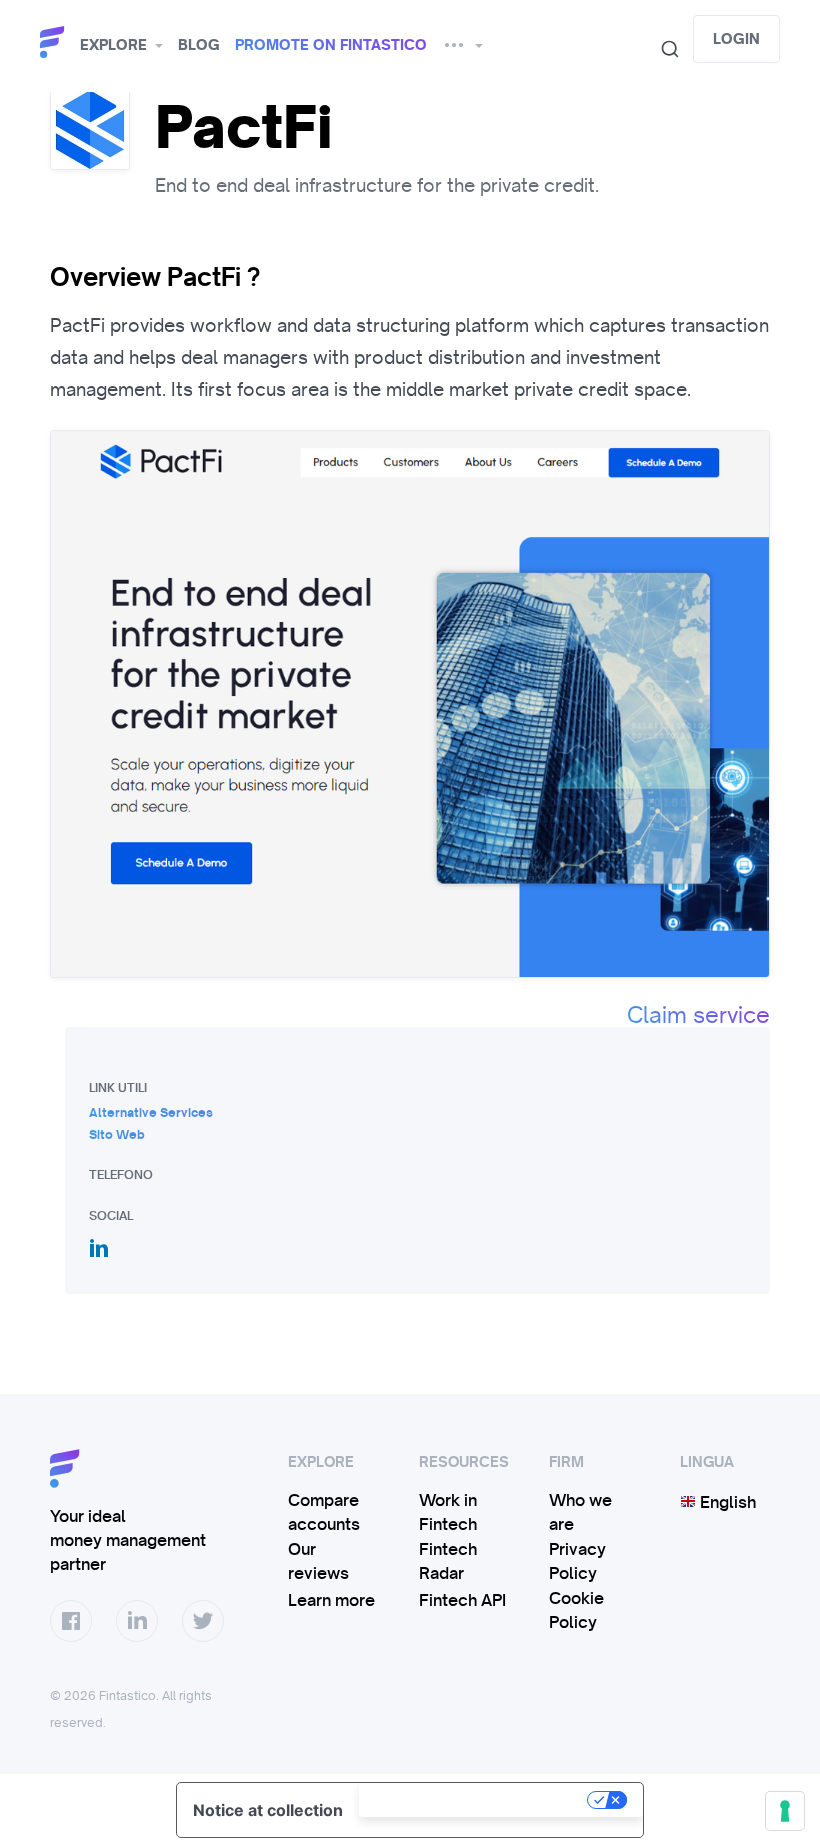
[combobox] (662, 49)
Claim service (698, 1015)
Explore (113, 45)
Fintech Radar (448, 1561)
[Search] (662, 49)
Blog (199, 45)
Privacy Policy (577, 1561)
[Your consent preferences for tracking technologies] (785, 1811)
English (726, 1502)
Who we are (580, 1512)
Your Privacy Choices (475, 1800)
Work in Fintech (448, 1512)
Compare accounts (324, 1512)
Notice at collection (268, 1810)
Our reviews (318, 1561)
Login (736, 39)
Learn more (331, 1600)
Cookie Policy (576, 1610)
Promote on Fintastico (331, 45)
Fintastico (55, 42)
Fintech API (462, 1600)
